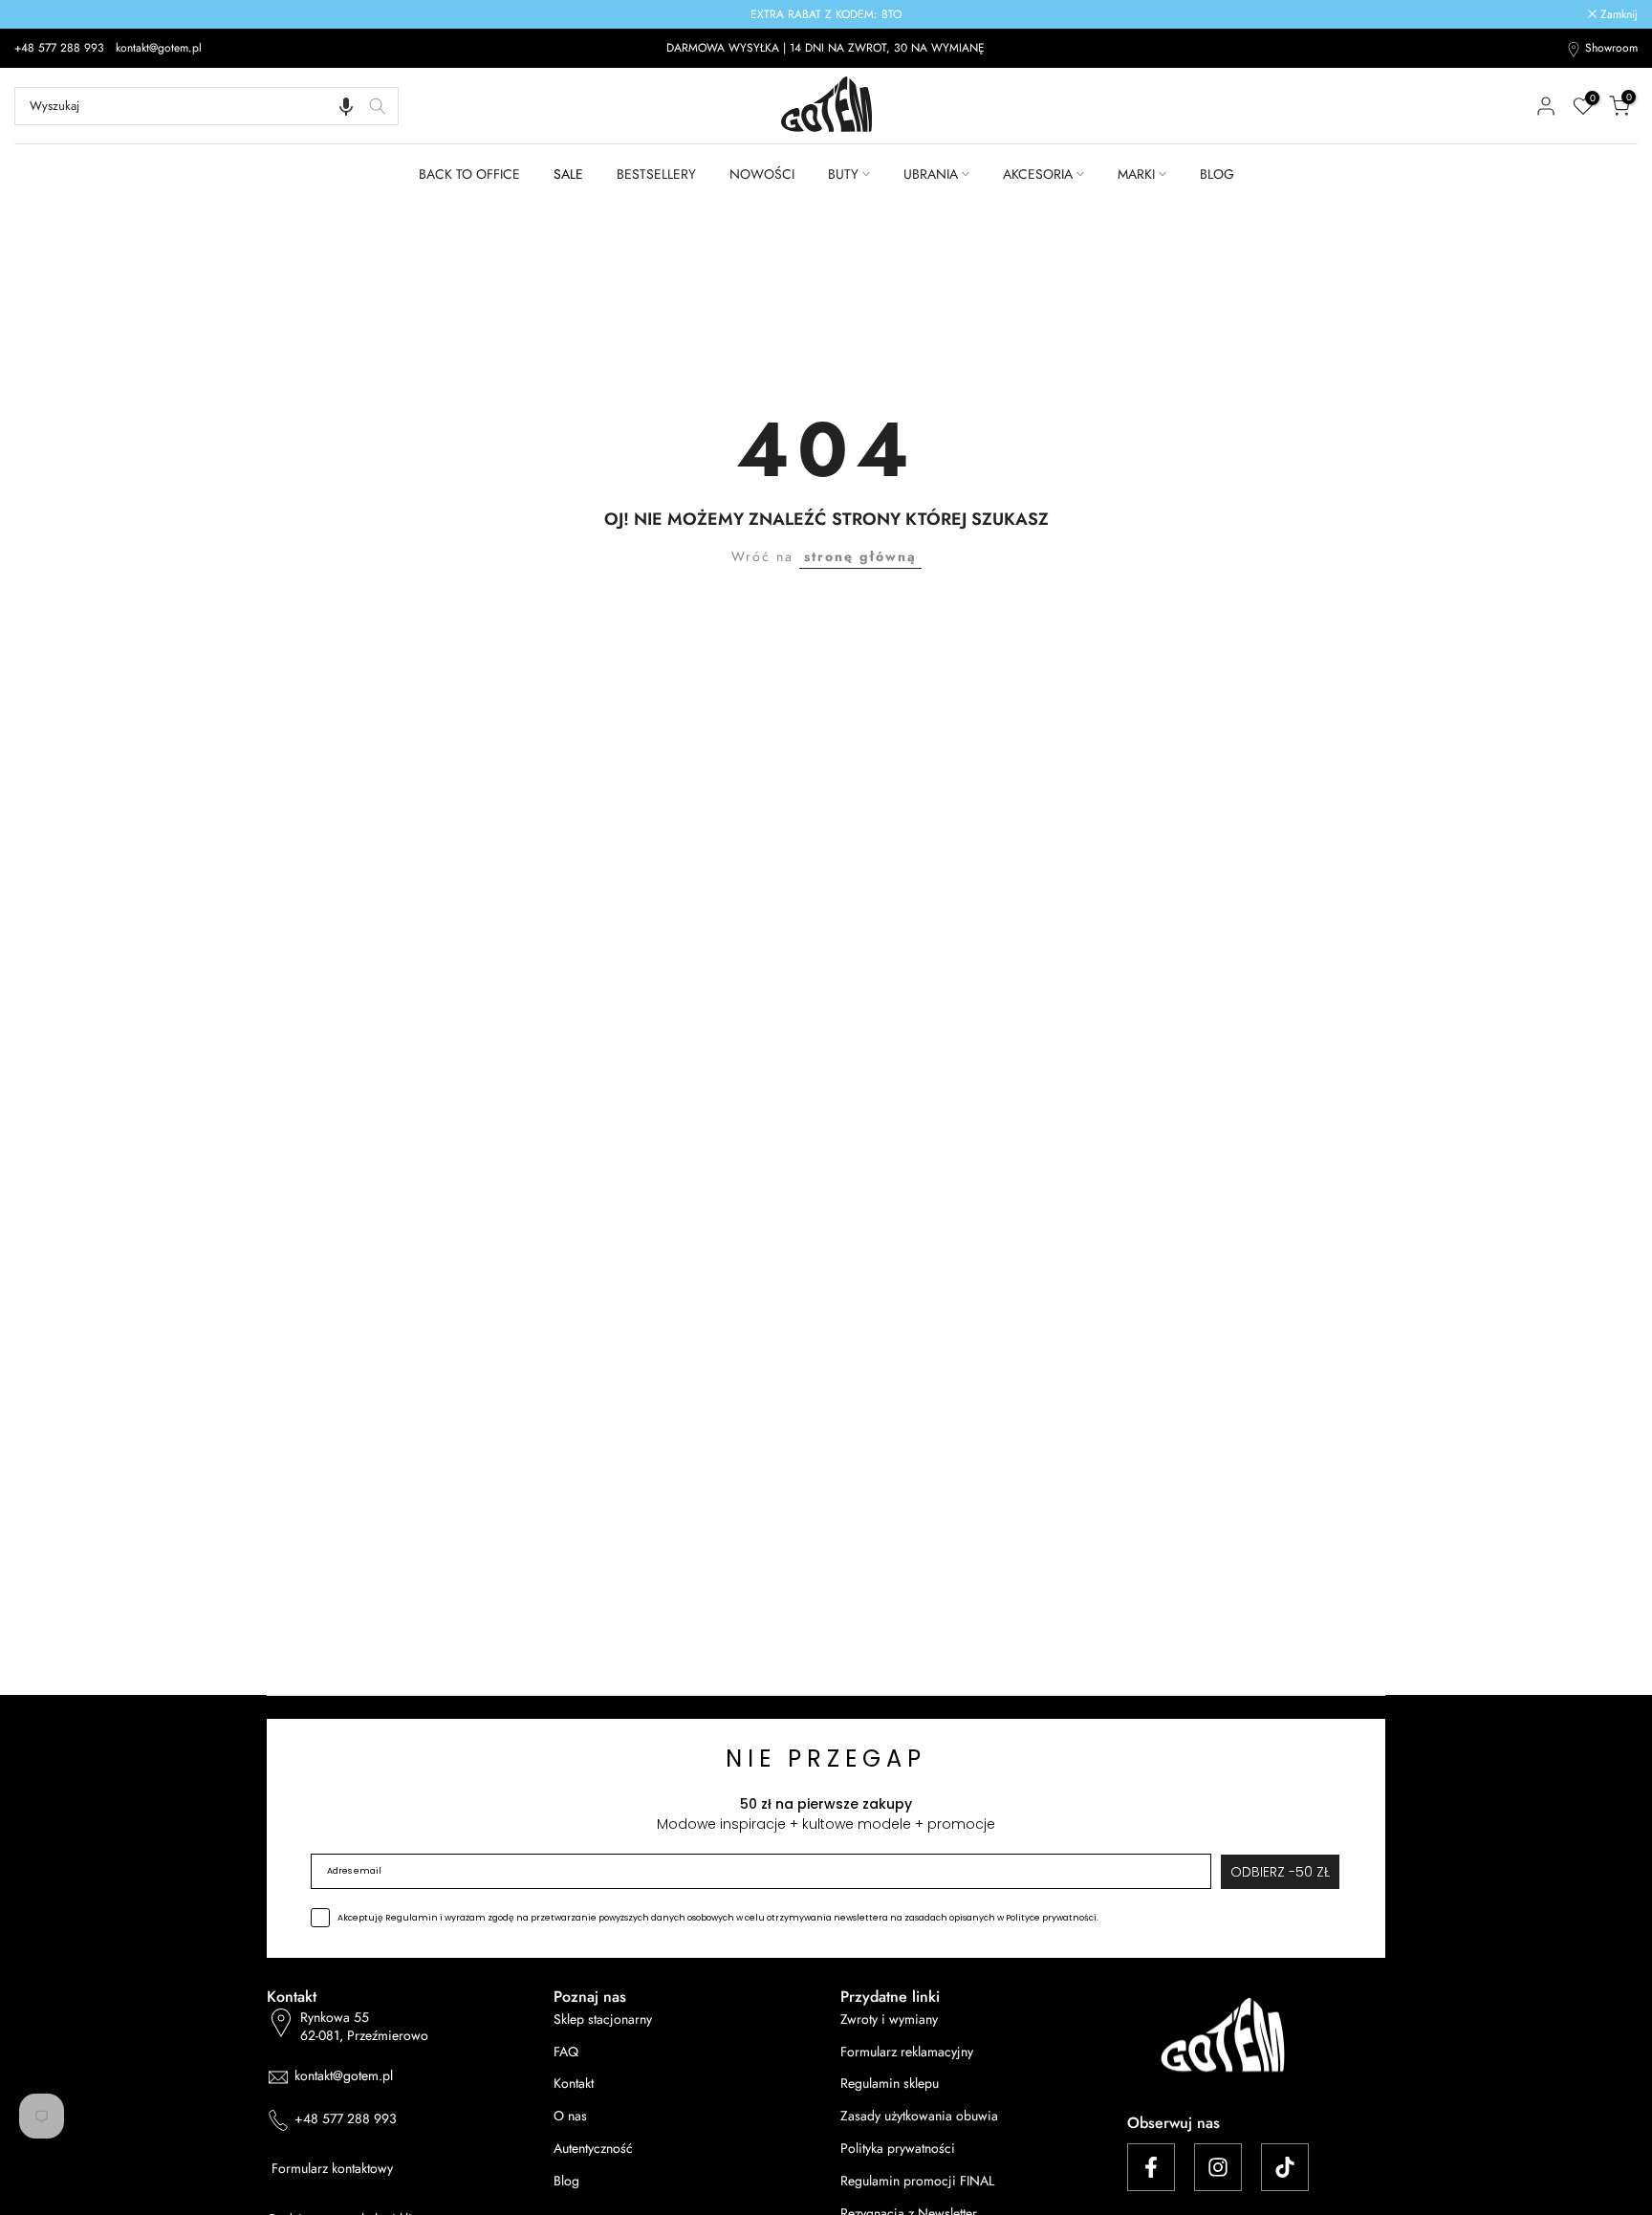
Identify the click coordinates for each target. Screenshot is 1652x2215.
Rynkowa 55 (364, 2027)
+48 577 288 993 (61, 48)
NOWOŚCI (762, 174)
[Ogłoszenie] (826, 14)
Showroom (1611, 48)
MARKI (1136, 174)
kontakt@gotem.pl (159, 48)
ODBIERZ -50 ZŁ (1280, 1872)
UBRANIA (931, 174)
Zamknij (43, 14)
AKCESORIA (1038, 174)
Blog (566, 2181)
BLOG (1217, 174)
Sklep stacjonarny (603, 2020)
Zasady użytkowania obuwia (919, 2116)
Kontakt (574, 2084)
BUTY (843, 174)
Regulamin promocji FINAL (917, 2181)
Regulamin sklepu (890, 2084)
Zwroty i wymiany (889, 2020)
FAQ (566, 2052)
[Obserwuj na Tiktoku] (1285, 2167)
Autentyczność (593, 2149)
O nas (570, 2116)
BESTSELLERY (656, 174)
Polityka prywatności (898, 2149)
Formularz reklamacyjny (907, 2052)
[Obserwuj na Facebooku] (1151, 2167)
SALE (568, 174)
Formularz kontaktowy (332, 2169)
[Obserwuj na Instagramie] (1218, 2167)
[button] (346, 106)
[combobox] (206, 106)
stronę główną (860, 556)
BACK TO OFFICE (469, 174)
